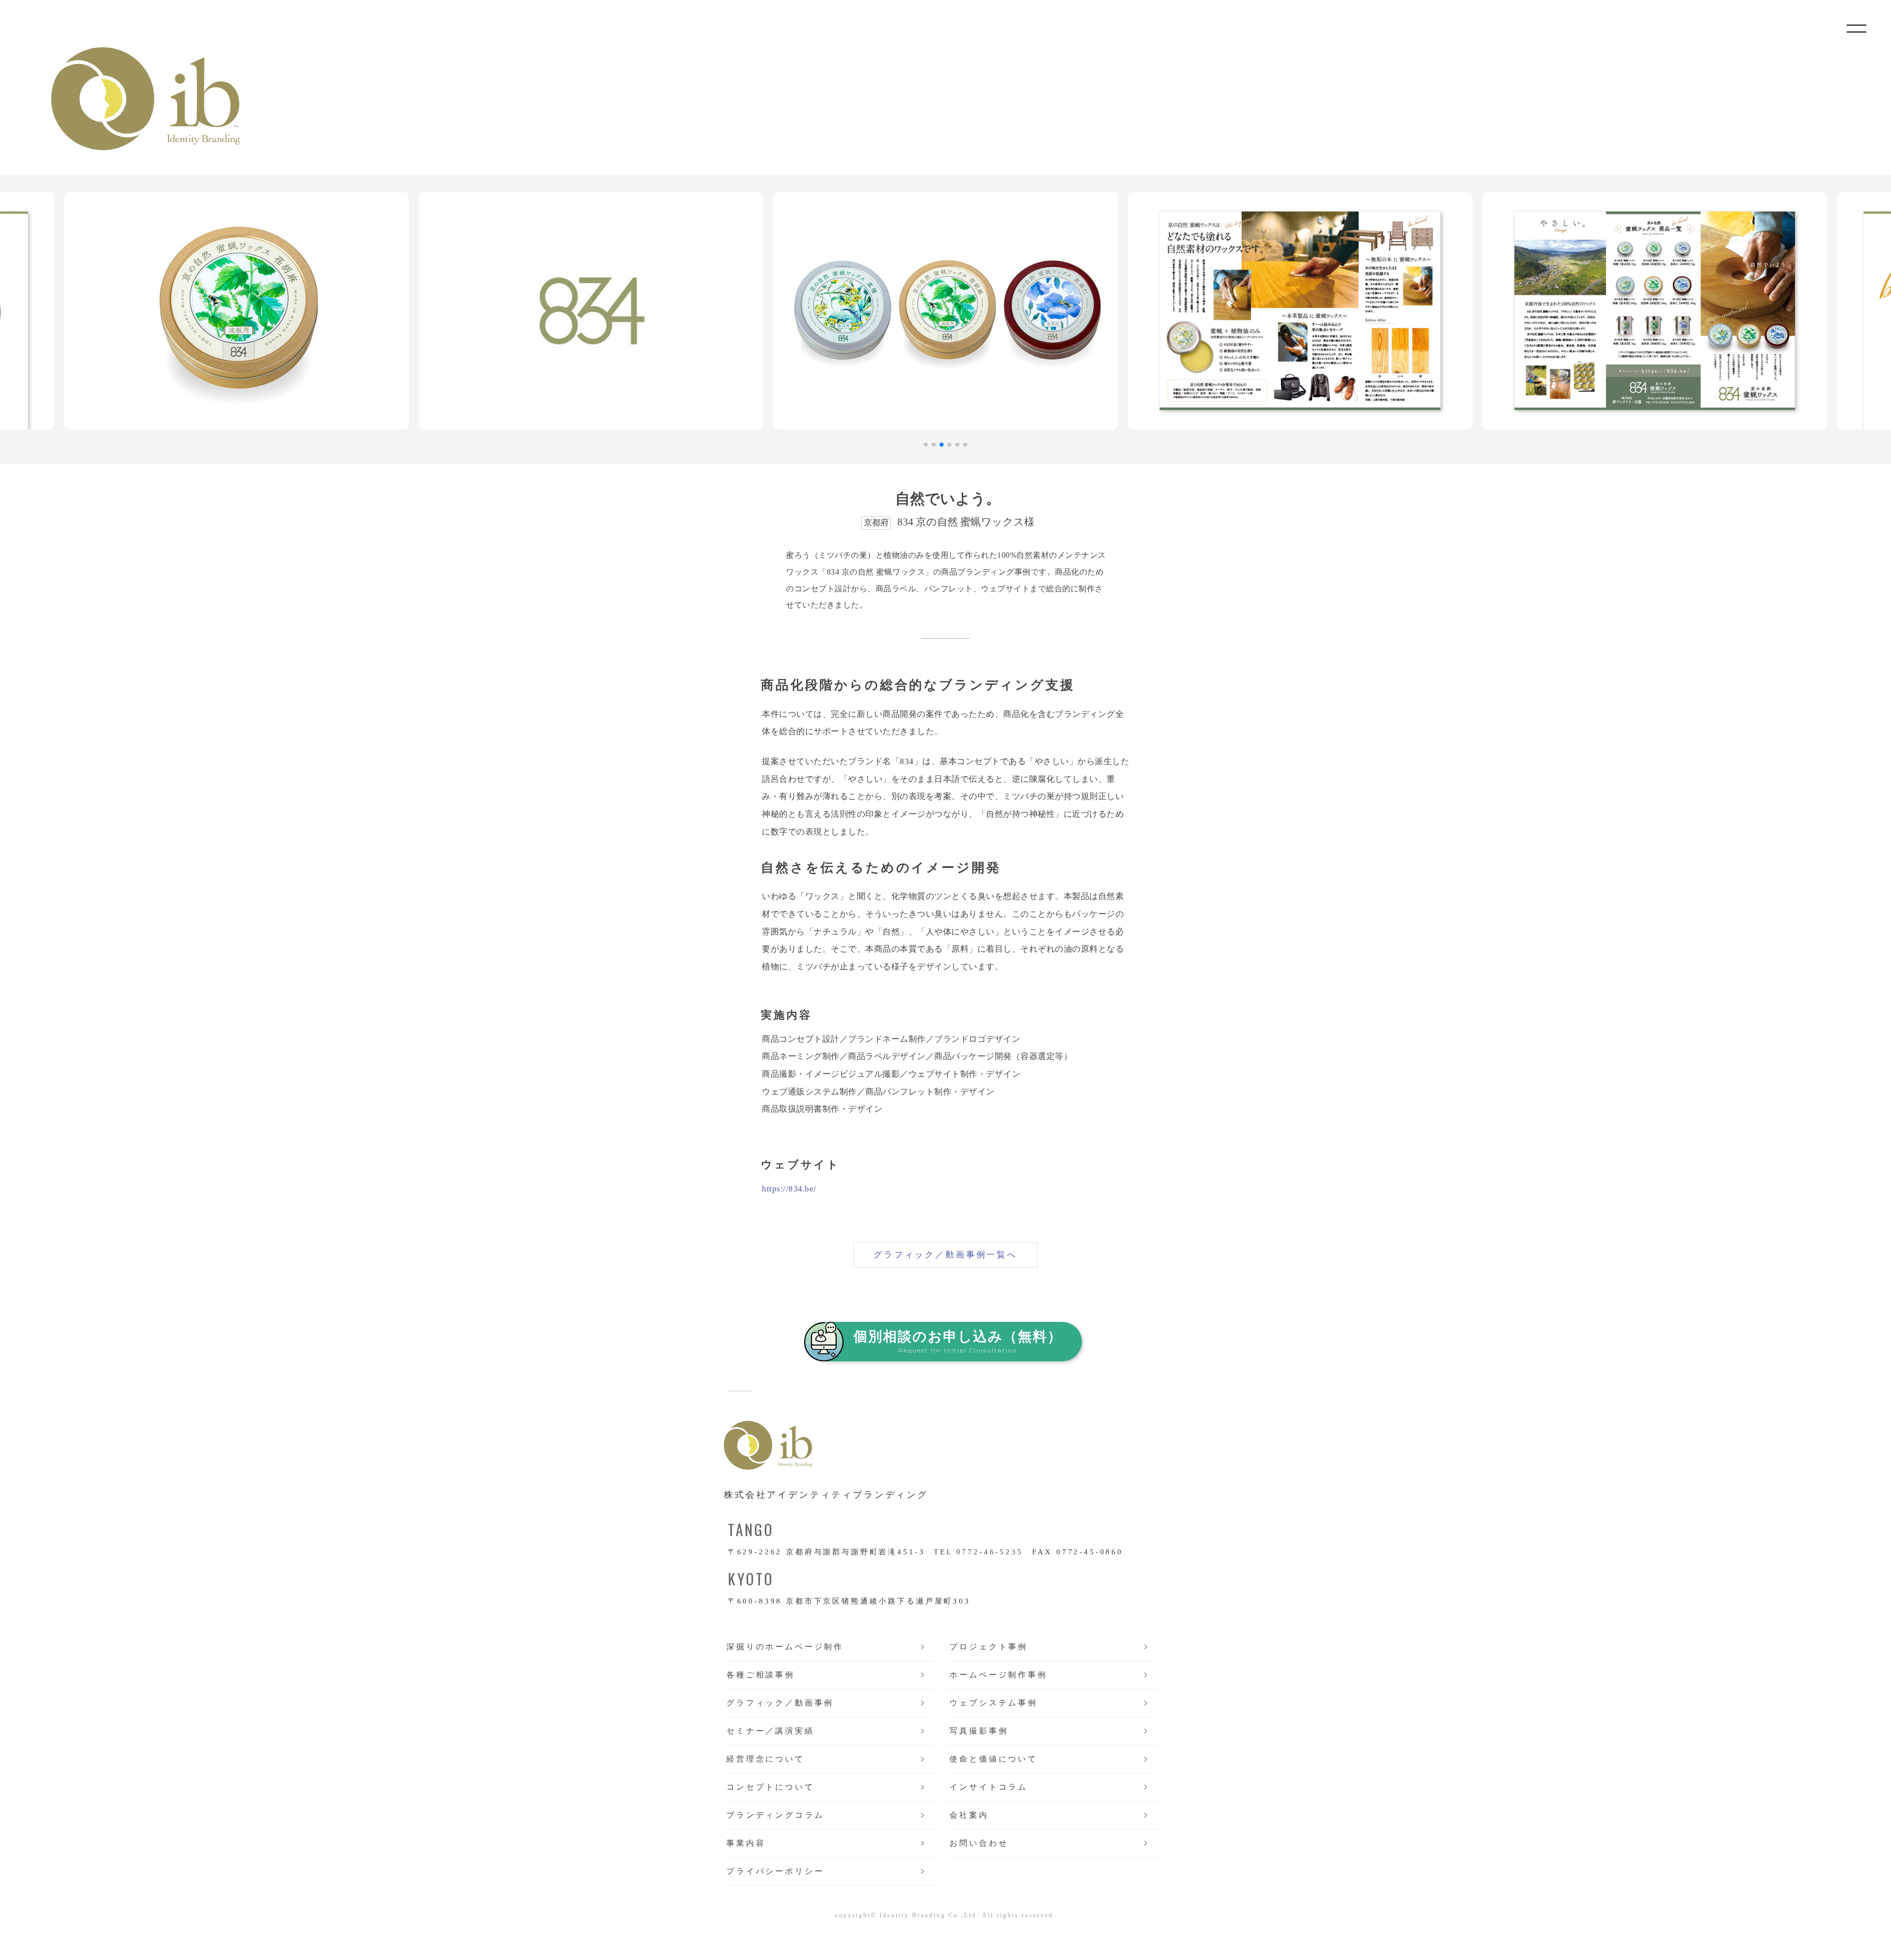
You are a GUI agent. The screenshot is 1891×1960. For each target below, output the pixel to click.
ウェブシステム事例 (994, 1703)
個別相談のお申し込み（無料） (958, 1341)
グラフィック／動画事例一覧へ (945, 1255)
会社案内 (969, 1815)
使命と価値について (994, 1759)
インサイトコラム (989, 1787)
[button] (926, 445)
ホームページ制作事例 (998, 1675)
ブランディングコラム (775, 1815)
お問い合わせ (979, 1843)
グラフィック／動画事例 (780, 1703)
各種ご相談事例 (761, 1675)
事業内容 (746, 1843)
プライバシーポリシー (775, 1871)
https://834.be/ (789, 1189)
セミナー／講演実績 (770, 1731)
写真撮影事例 (979, 1731)
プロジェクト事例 (989, 1647)
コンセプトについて (770, 1787)
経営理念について (766, 1759)
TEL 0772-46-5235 (978, 1552)
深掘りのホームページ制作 (785, 1647)
